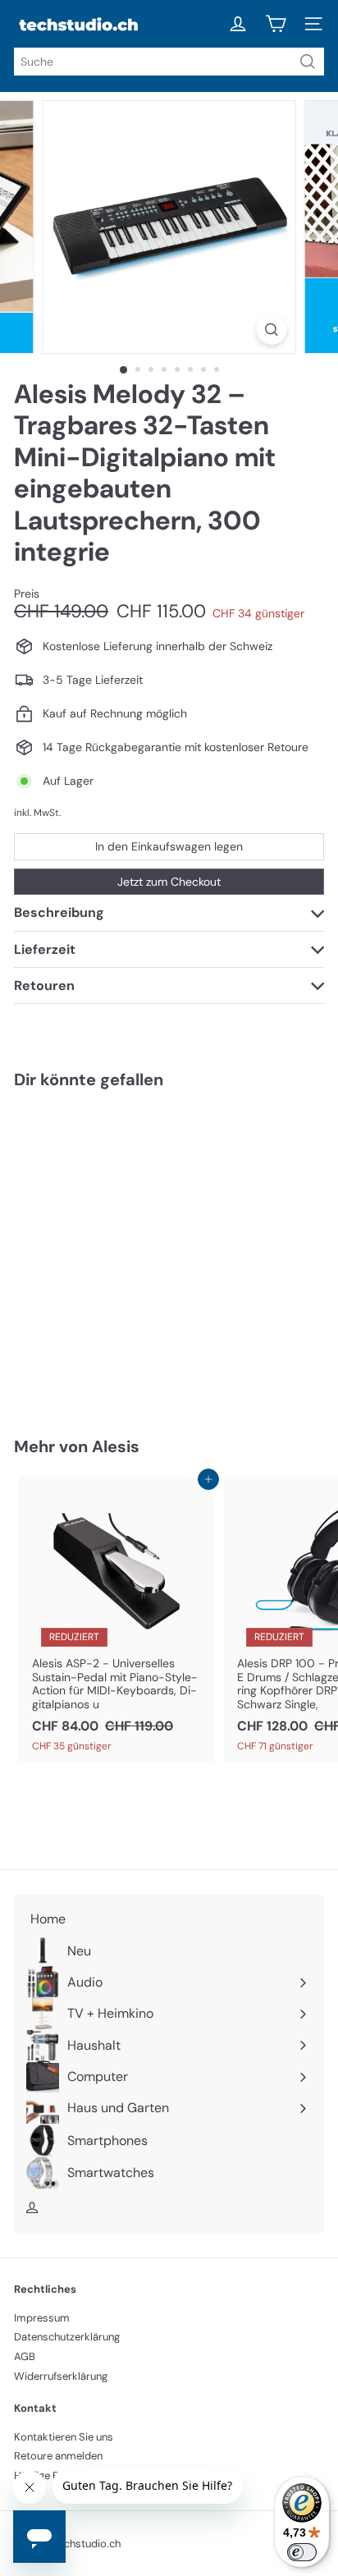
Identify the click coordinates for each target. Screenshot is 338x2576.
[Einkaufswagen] (276, 24)
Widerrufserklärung (61, 2376)
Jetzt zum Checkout (169, 882)
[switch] (302, 2552)
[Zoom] (272, 330)
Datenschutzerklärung (67, 2337)
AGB (25, 2356)
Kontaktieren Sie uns (64, 2437)
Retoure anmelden (58, 2456)
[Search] (308, 62)
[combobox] (169, 62)
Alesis (116, 1446)
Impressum (42, 2318)
